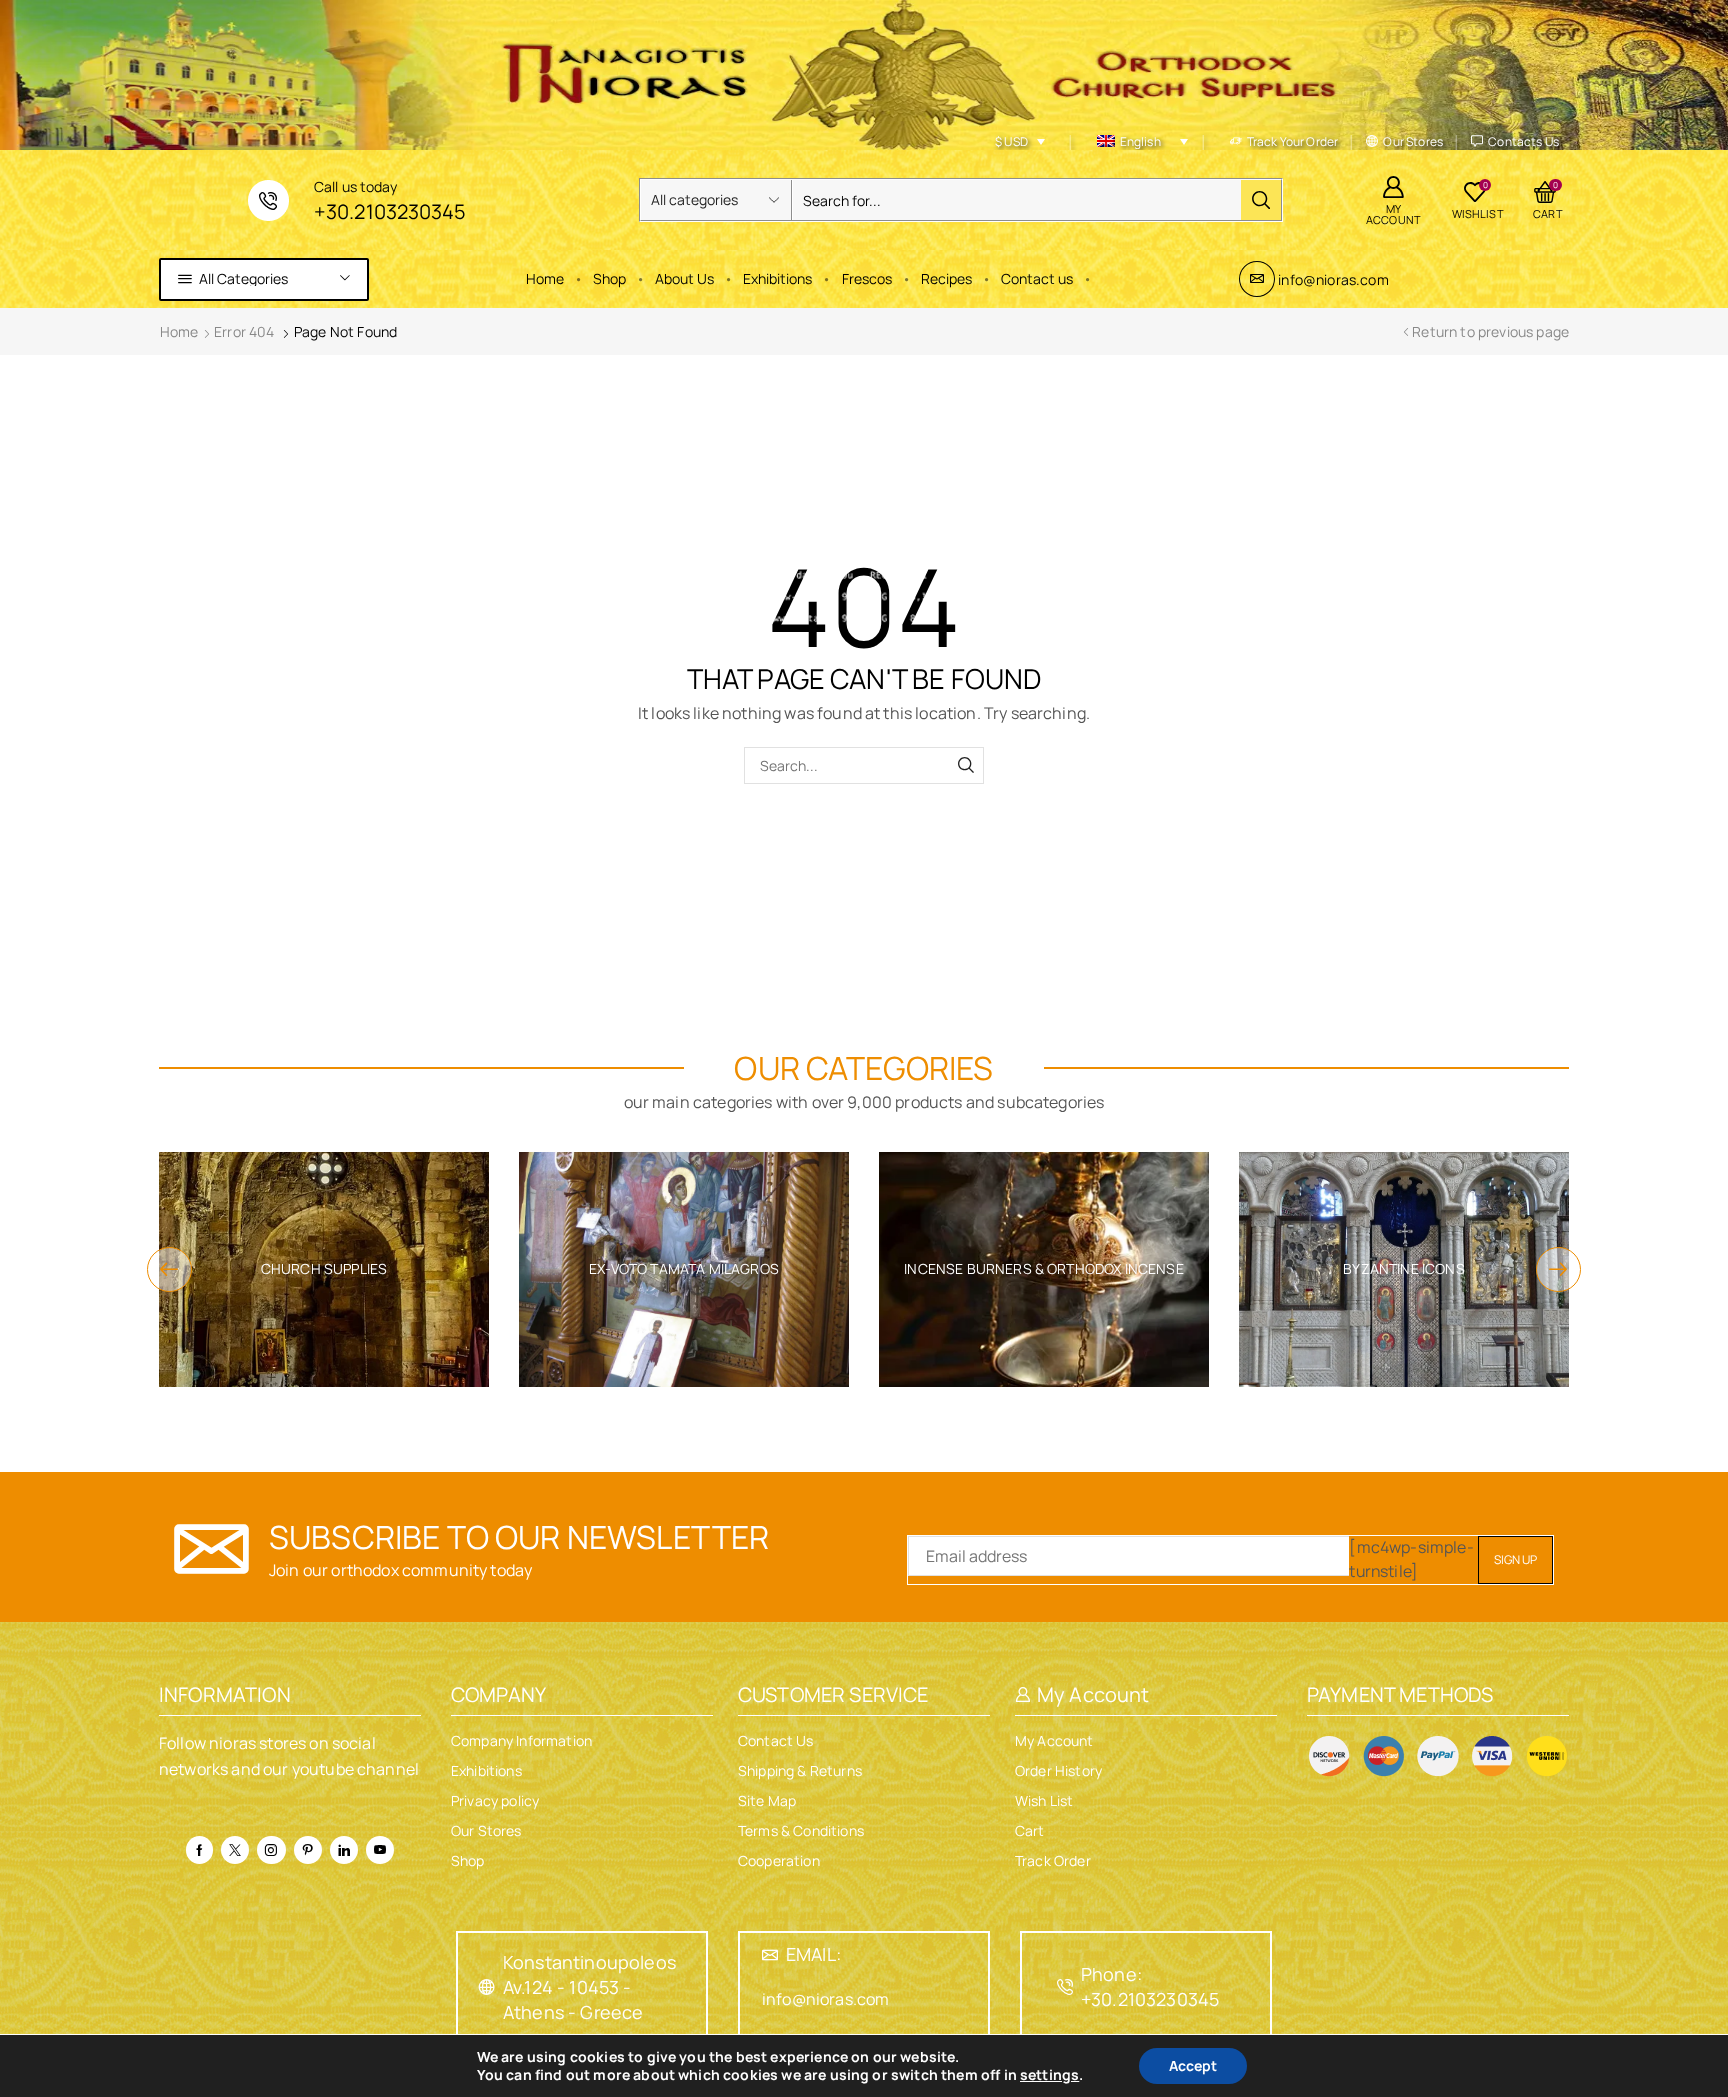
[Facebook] (199, 1850)
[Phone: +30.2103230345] (1065, 1987)
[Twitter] (235, 1850)
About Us (684, 278)
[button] (169, 1269)
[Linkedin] (344, 1850)
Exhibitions (777, 278)
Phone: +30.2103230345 (1150, 1986)
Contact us (1037, 278)
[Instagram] (271, 1850)
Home (545, 278)
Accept (1193, 2065)
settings (1049, 2075)
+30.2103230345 (389, 211)
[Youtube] (380, 1850)
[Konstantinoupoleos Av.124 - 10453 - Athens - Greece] (487, 1987)
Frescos (867, 278)
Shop (609, 278)
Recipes (946, 278)
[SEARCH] (965, 765)
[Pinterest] (308, 1850)
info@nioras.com (1333, 279)
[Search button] (1261, 200)
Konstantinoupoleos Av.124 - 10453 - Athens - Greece (589, 1987)
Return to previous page (1490, 331)
